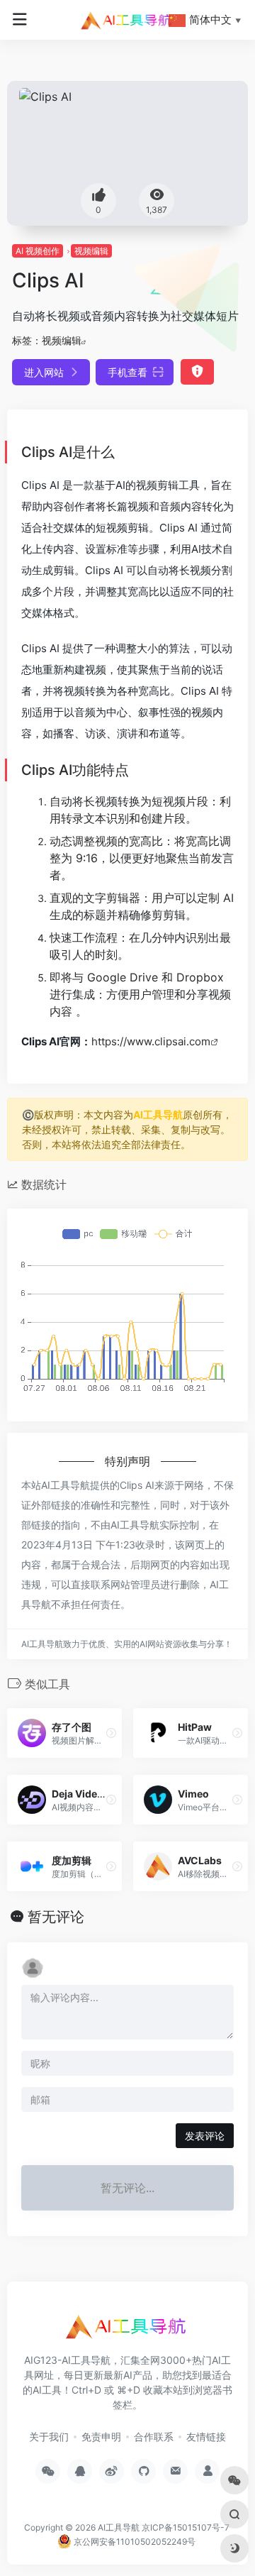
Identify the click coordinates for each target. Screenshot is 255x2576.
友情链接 (206, 2437)
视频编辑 (91, 251)
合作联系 (154, 2437)
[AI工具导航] (127, 20)
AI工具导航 (158, 1114)
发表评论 (205, 2136)
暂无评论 (56, 1917)
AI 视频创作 (38, 251)
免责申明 (101, 2437)
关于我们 (49, 2437)
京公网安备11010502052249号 (134, 2542)
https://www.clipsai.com (151, 1041)
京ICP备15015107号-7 (186, 2527)
